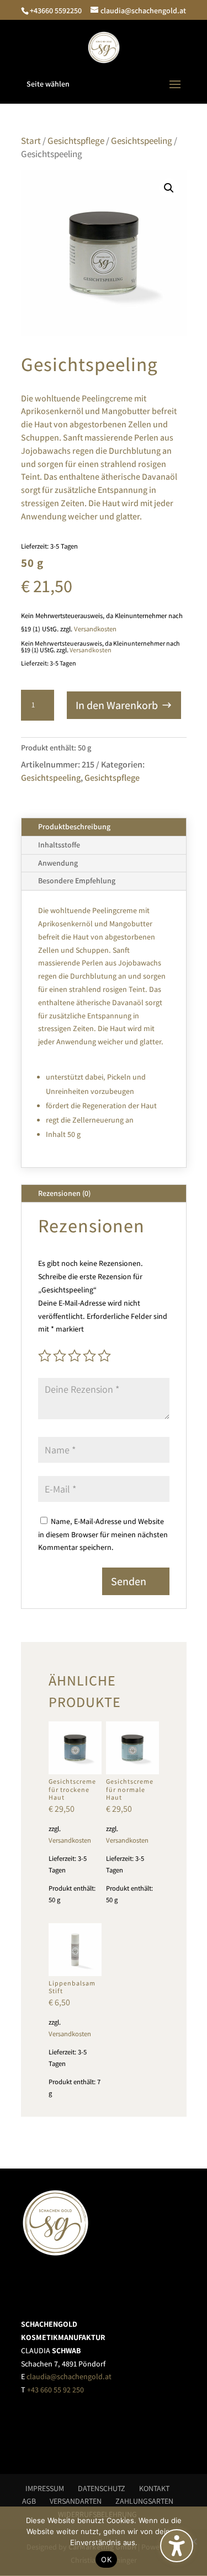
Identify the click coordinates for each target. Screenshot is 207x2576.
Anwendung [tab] (58, 863)
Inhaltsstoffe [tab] (59, 845)
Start (31, 141)
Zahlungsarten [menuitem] (144, 2501)
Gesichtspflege (76, 141)
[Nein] (193, 2541)
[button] (104, 84)
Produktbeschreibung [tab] (74, 827)
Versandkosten (95, 629)
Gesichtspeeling (142, 141)
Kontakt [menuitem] (154, 2488)
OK (106, 2559)
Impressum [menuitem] (45, 2488)
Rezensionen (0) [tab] (64, 1193)
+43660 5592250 (56, 10)
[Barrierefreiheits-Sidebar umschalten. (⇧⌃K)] (177, 2546)
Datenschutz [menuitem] (102, 2488)
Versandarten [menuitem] (76, 2501)
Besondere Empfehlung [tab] (77, 881)
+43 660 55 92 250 (55, 2390)
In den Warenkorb (117, 705)
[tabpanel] (104, 1029)
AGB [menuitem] (29, 2501)
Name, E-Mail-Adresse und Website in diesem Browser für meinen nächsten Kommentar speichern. (103, 1534)
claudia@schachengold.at (69, 2376)
